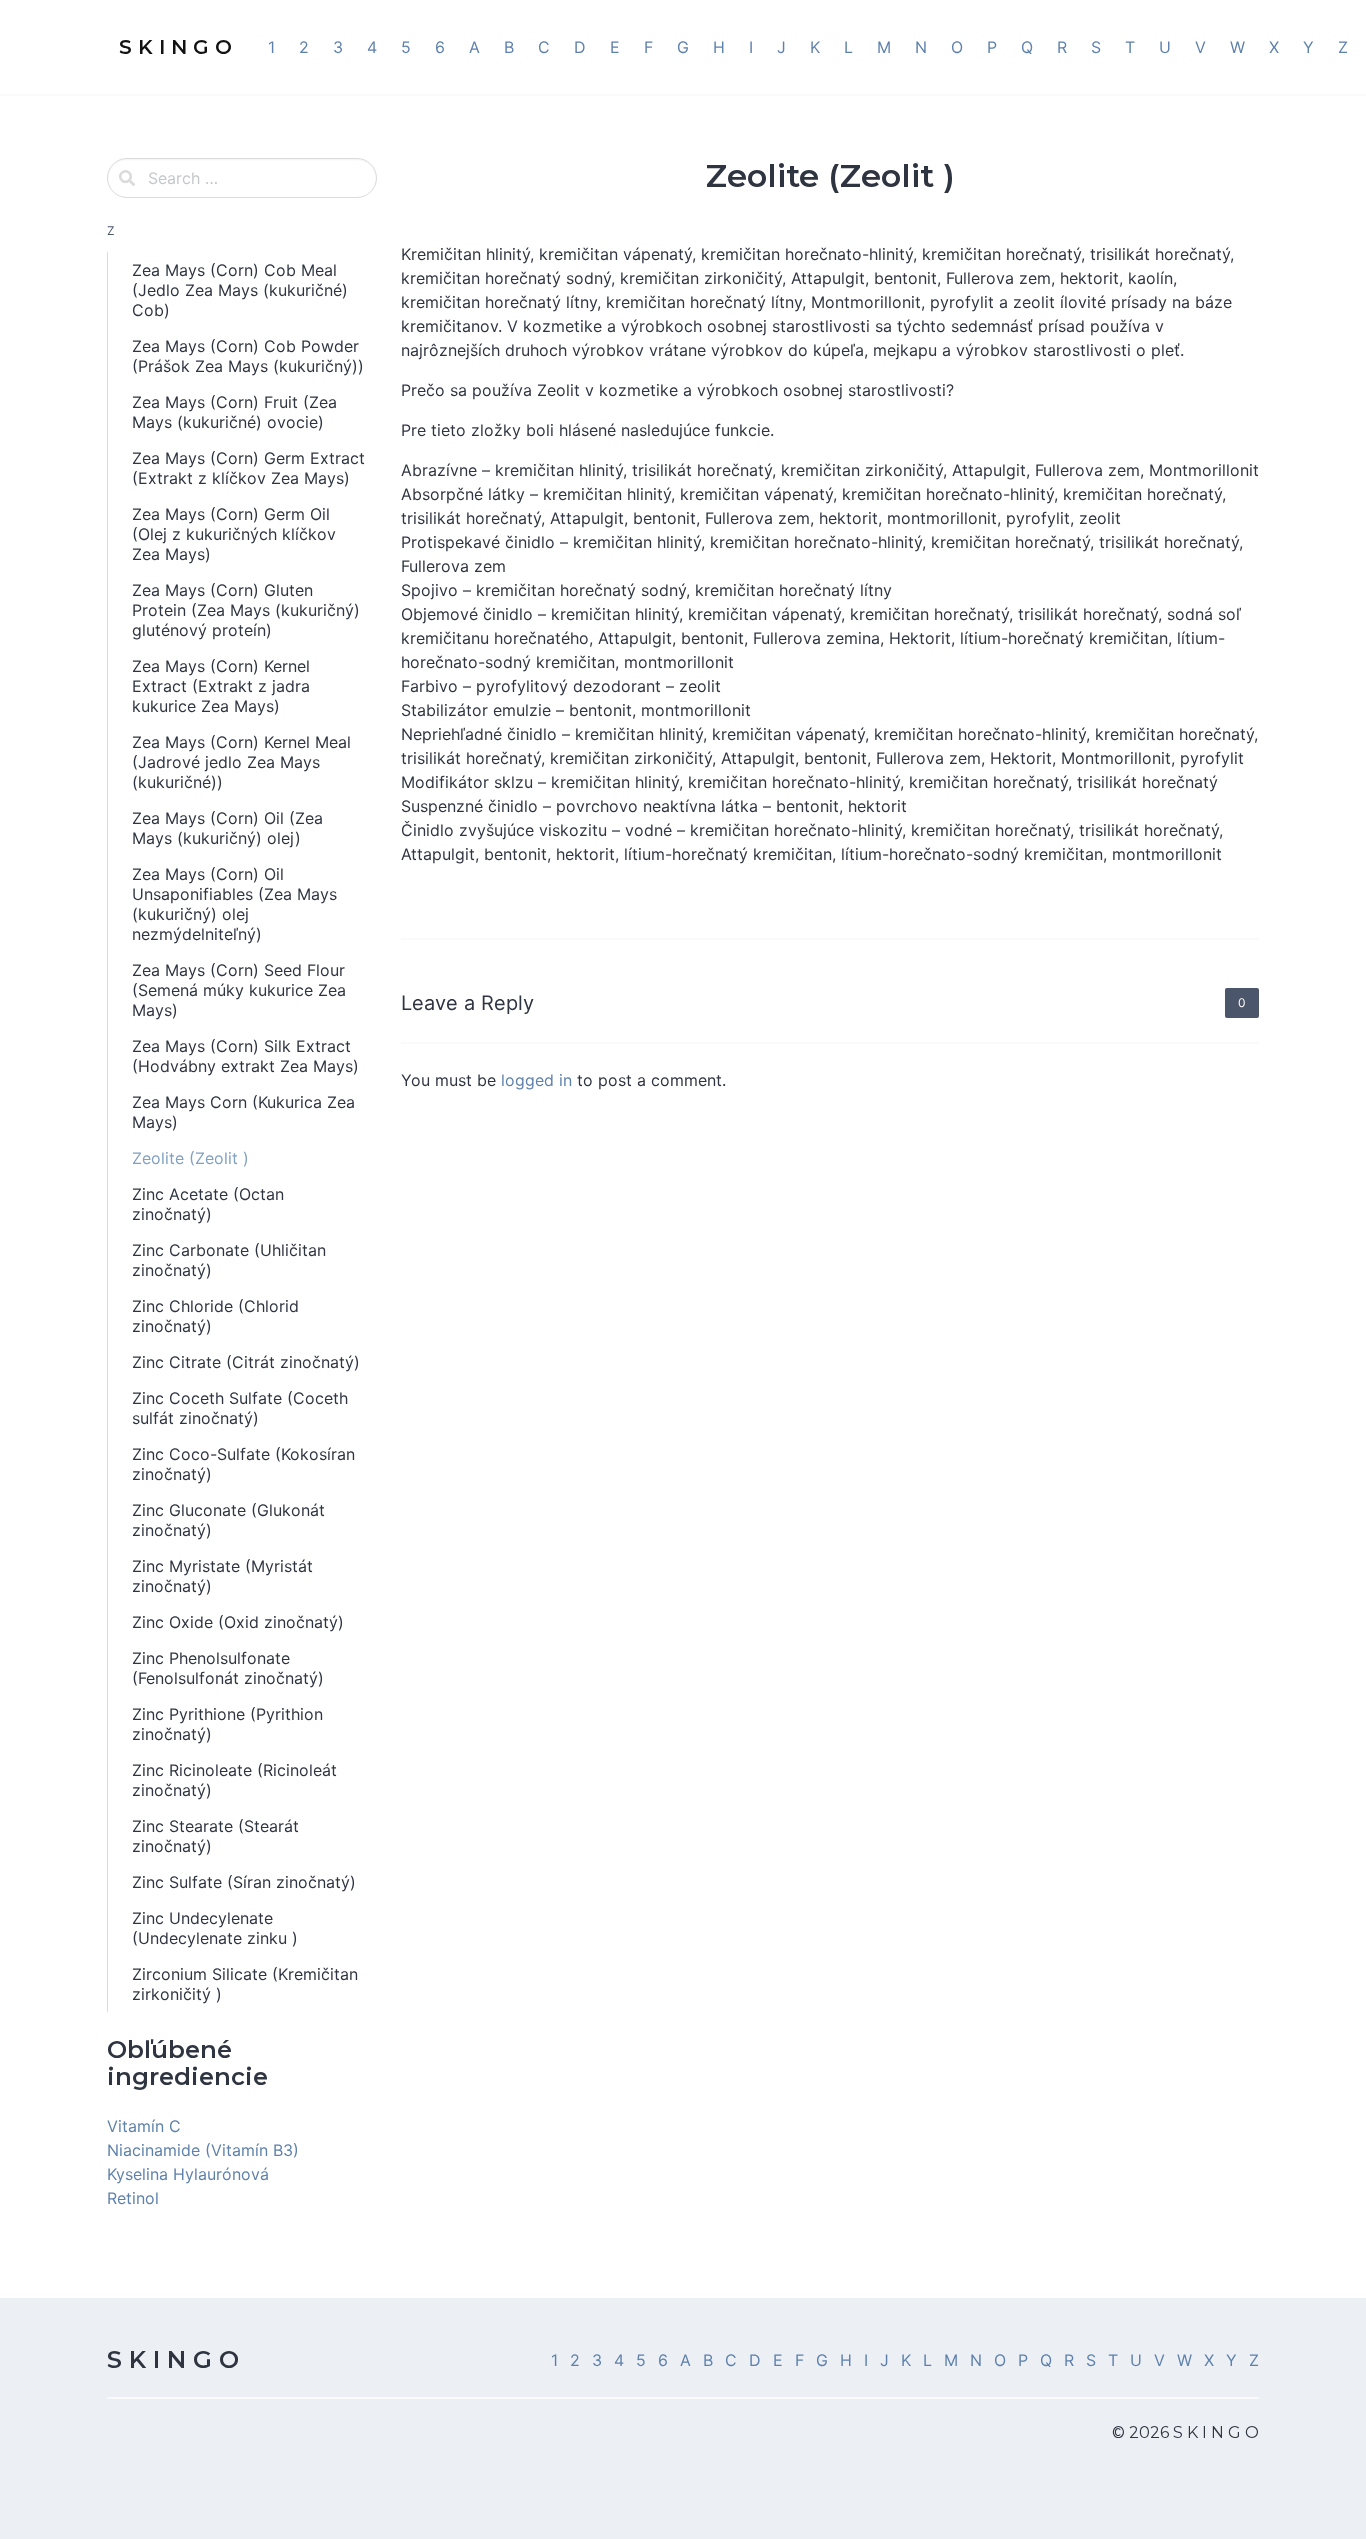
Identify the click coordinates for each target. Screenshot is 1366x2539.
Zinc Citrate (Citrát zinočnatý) (246, 1362)
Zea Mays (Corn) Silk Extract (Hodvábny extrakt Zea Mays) (245, 1056)
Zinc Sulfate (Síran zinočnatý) (244, 1882)
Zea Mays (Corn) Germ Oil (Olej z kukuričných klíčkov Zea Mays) (234, 534)
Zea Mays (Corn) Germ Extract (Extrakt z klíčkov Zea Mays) (248, 468)
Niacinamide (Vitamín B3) (203, 2150)
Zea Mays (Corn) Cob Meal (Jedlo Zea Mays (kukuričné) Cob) (240, 290)
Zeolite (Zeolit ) (190, 1158)
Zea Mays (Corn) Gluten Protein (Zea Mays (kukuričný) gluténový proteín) (246, 610)
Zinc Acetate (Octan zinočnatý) (208, 1204)
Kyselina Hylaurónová (188, 2174)
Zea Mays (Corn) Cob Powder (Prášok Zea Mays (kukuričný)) (248, 356)
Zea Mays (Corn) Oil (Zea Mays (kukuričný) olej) (227, 828)
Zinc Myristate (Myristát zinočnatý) (222, 1576)
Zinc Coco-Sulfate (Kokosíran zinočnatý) (243, 1464)
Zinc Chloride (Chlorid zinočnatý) (215, 1316)
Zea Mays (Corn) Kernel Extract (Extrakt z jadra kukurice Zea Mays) (221, 686)
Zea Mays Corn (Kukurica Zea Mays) (243, 1112)
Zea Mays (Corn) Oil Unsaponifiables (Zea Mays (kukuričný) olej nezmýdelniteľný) (234, 904)
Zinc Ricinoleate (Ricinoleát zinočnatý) (234, 1780)
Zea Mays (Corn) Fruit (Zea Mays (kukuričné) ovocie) (234, 412)
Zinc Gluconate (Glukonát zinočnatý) (228, 1520)
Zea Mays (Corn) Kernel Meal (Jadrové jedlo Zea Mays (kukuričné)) (241, 762)
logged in (536, 1080)
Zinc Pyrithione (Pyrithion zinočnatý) (227, 1724)
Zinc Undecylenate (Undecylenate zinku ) (215, 1928)
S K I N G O (173, 2359)
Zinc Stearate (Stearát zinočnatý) (215, 1836)
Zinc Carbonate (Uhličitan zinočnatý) (229, 1260)
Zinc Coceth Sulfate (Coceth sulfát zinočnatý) (240, 1408)
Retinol (133, 2198)
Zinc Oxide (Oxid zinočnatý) (238, 1622)
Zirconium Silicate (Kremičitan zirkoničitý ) (245, 1984)
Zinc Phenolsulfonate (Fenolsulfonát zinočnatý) (228, 1668)
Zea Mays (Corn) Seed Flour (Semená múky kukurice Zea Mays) (239, 990)
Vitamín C (144, 2126)
